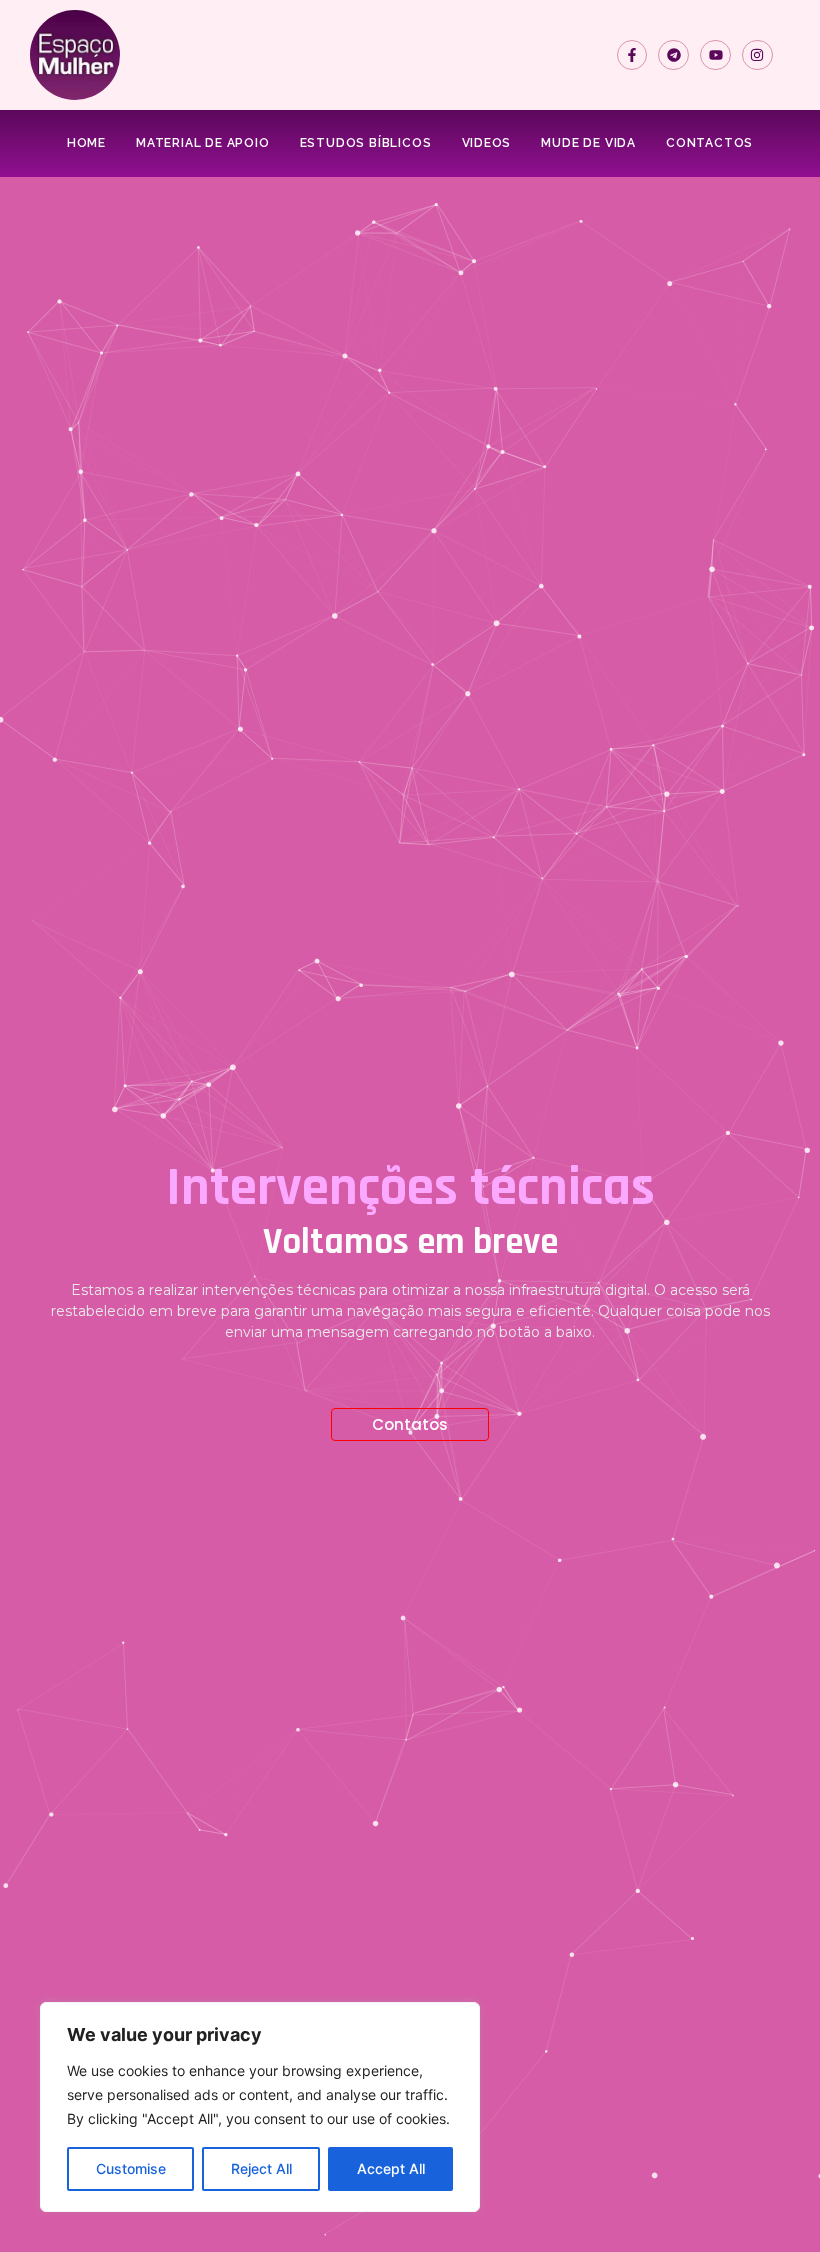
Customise (131, 2168)
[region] (260, 2107)
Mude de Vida (588, 143)
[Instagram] (757, 55)
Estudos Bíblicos (366, 143)
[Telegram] (673, 55)
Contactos (709, 143)
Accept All (391, 2168)
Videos (487, 143)
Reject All (261, 2168)
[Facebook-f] (632, 55)
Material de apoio (203, 143)
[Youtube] (715, 55)
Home (86, 143)
